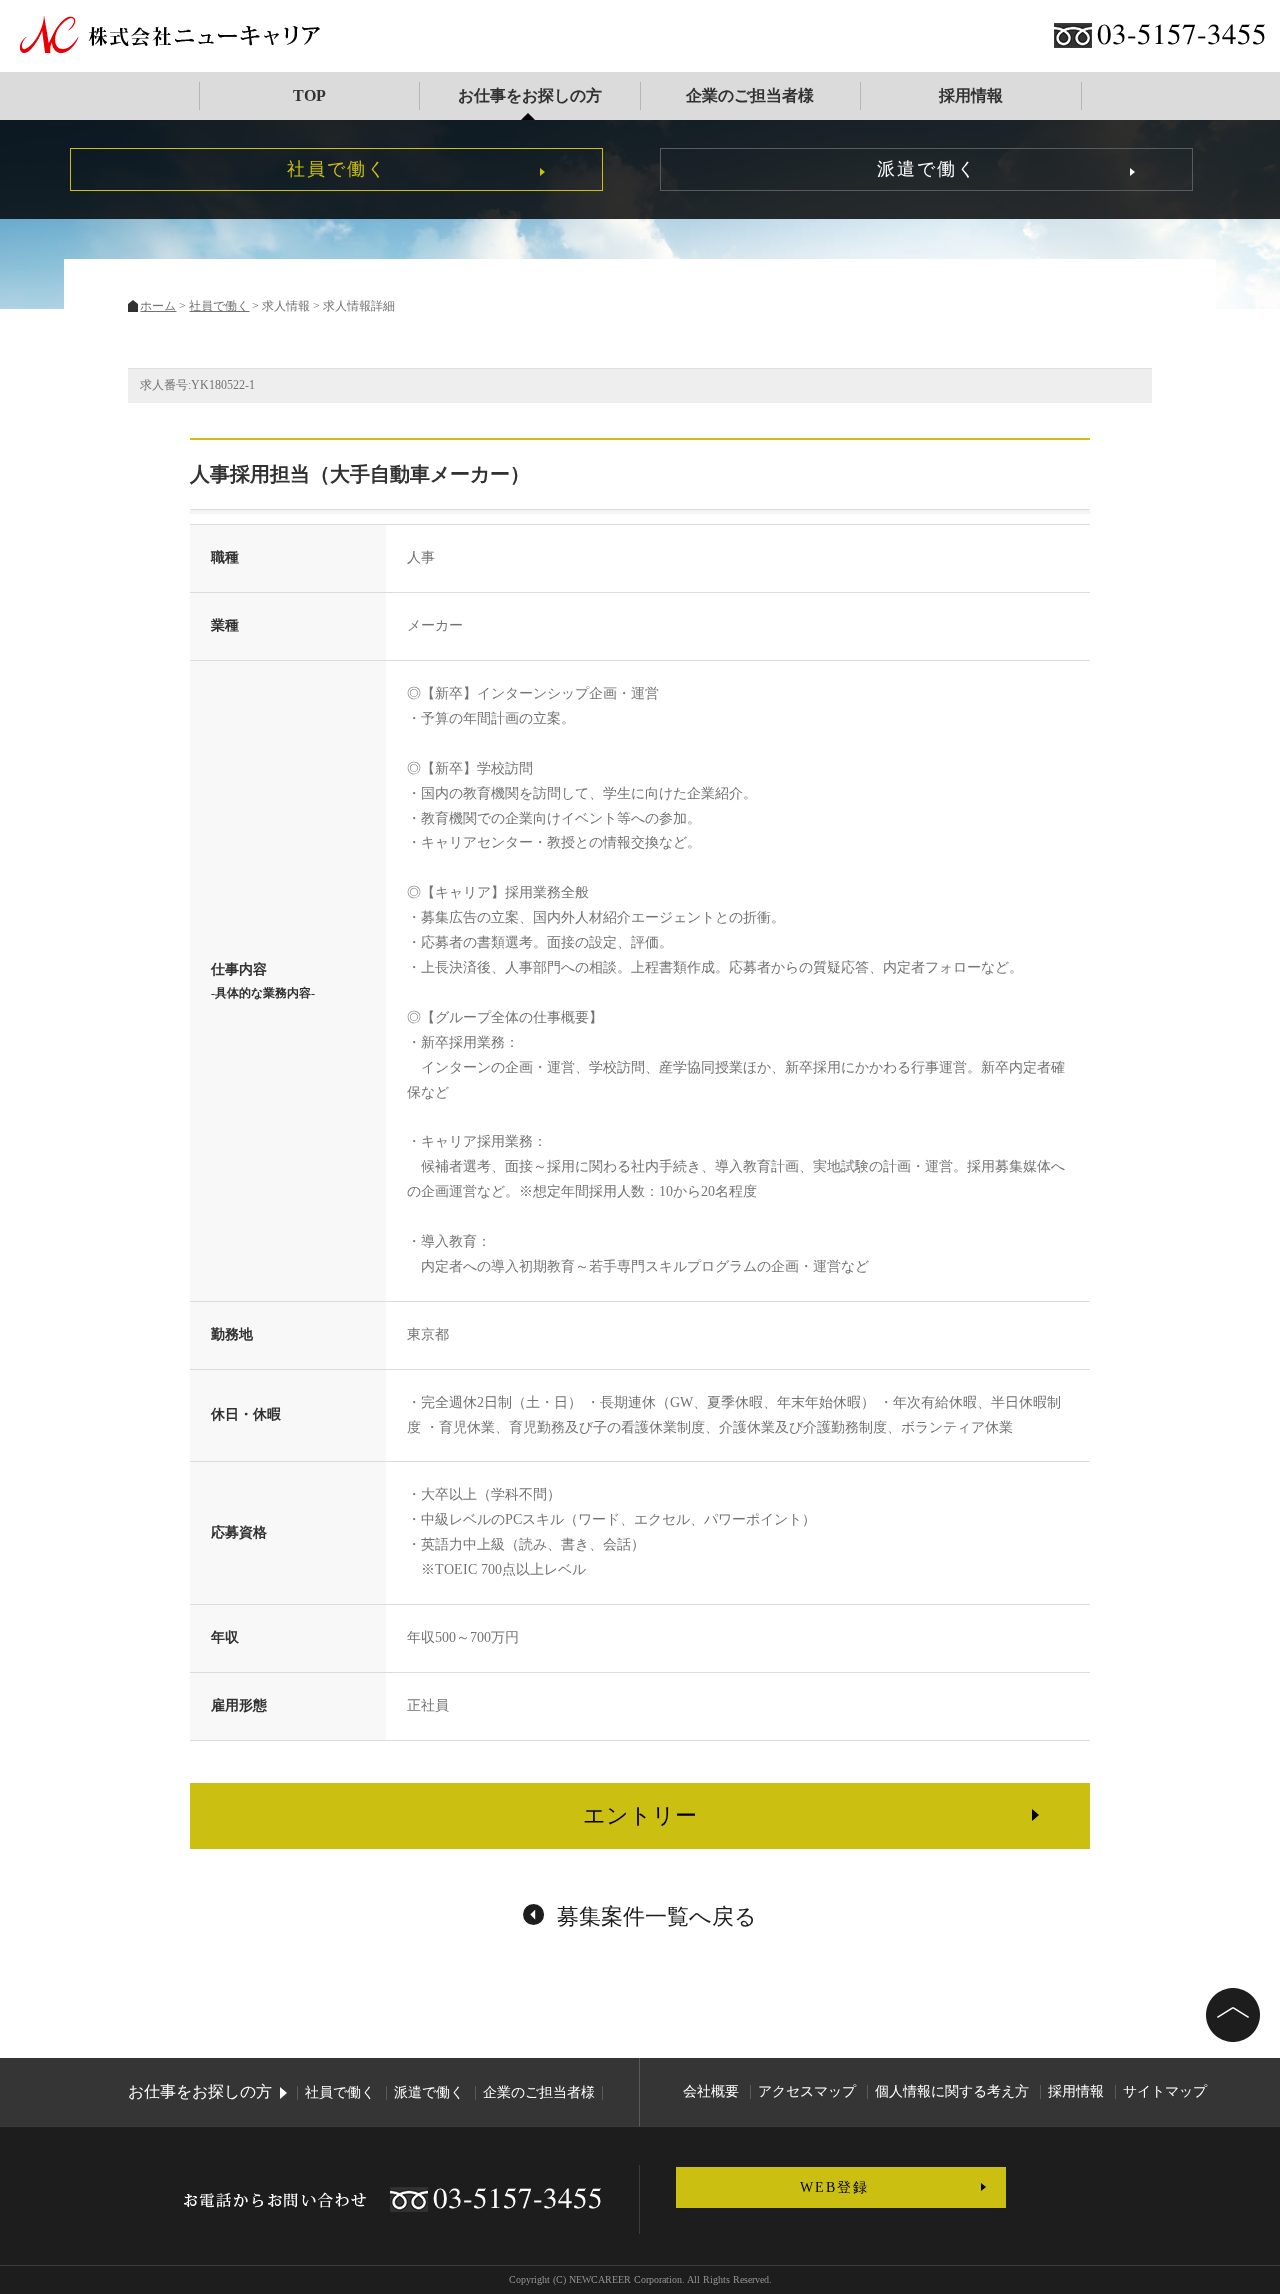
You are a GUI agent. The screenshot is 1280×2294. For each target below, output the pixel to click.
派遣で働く (927, 169)
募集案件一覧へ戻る (657, 1916)
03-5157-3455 (1182, 35)
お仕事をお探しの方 (529, 95)
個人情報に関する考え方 (952, 2091)
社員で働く (337, 169)
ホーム (158, 306)
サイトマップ (1165, 2091)
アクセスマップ (807, 2091)
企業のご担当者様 (750, 95)
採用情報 (970, 95)
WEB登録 (834, 2187)
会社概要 (711, 2091)
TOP (309, 95)
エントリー (640, 1815)
